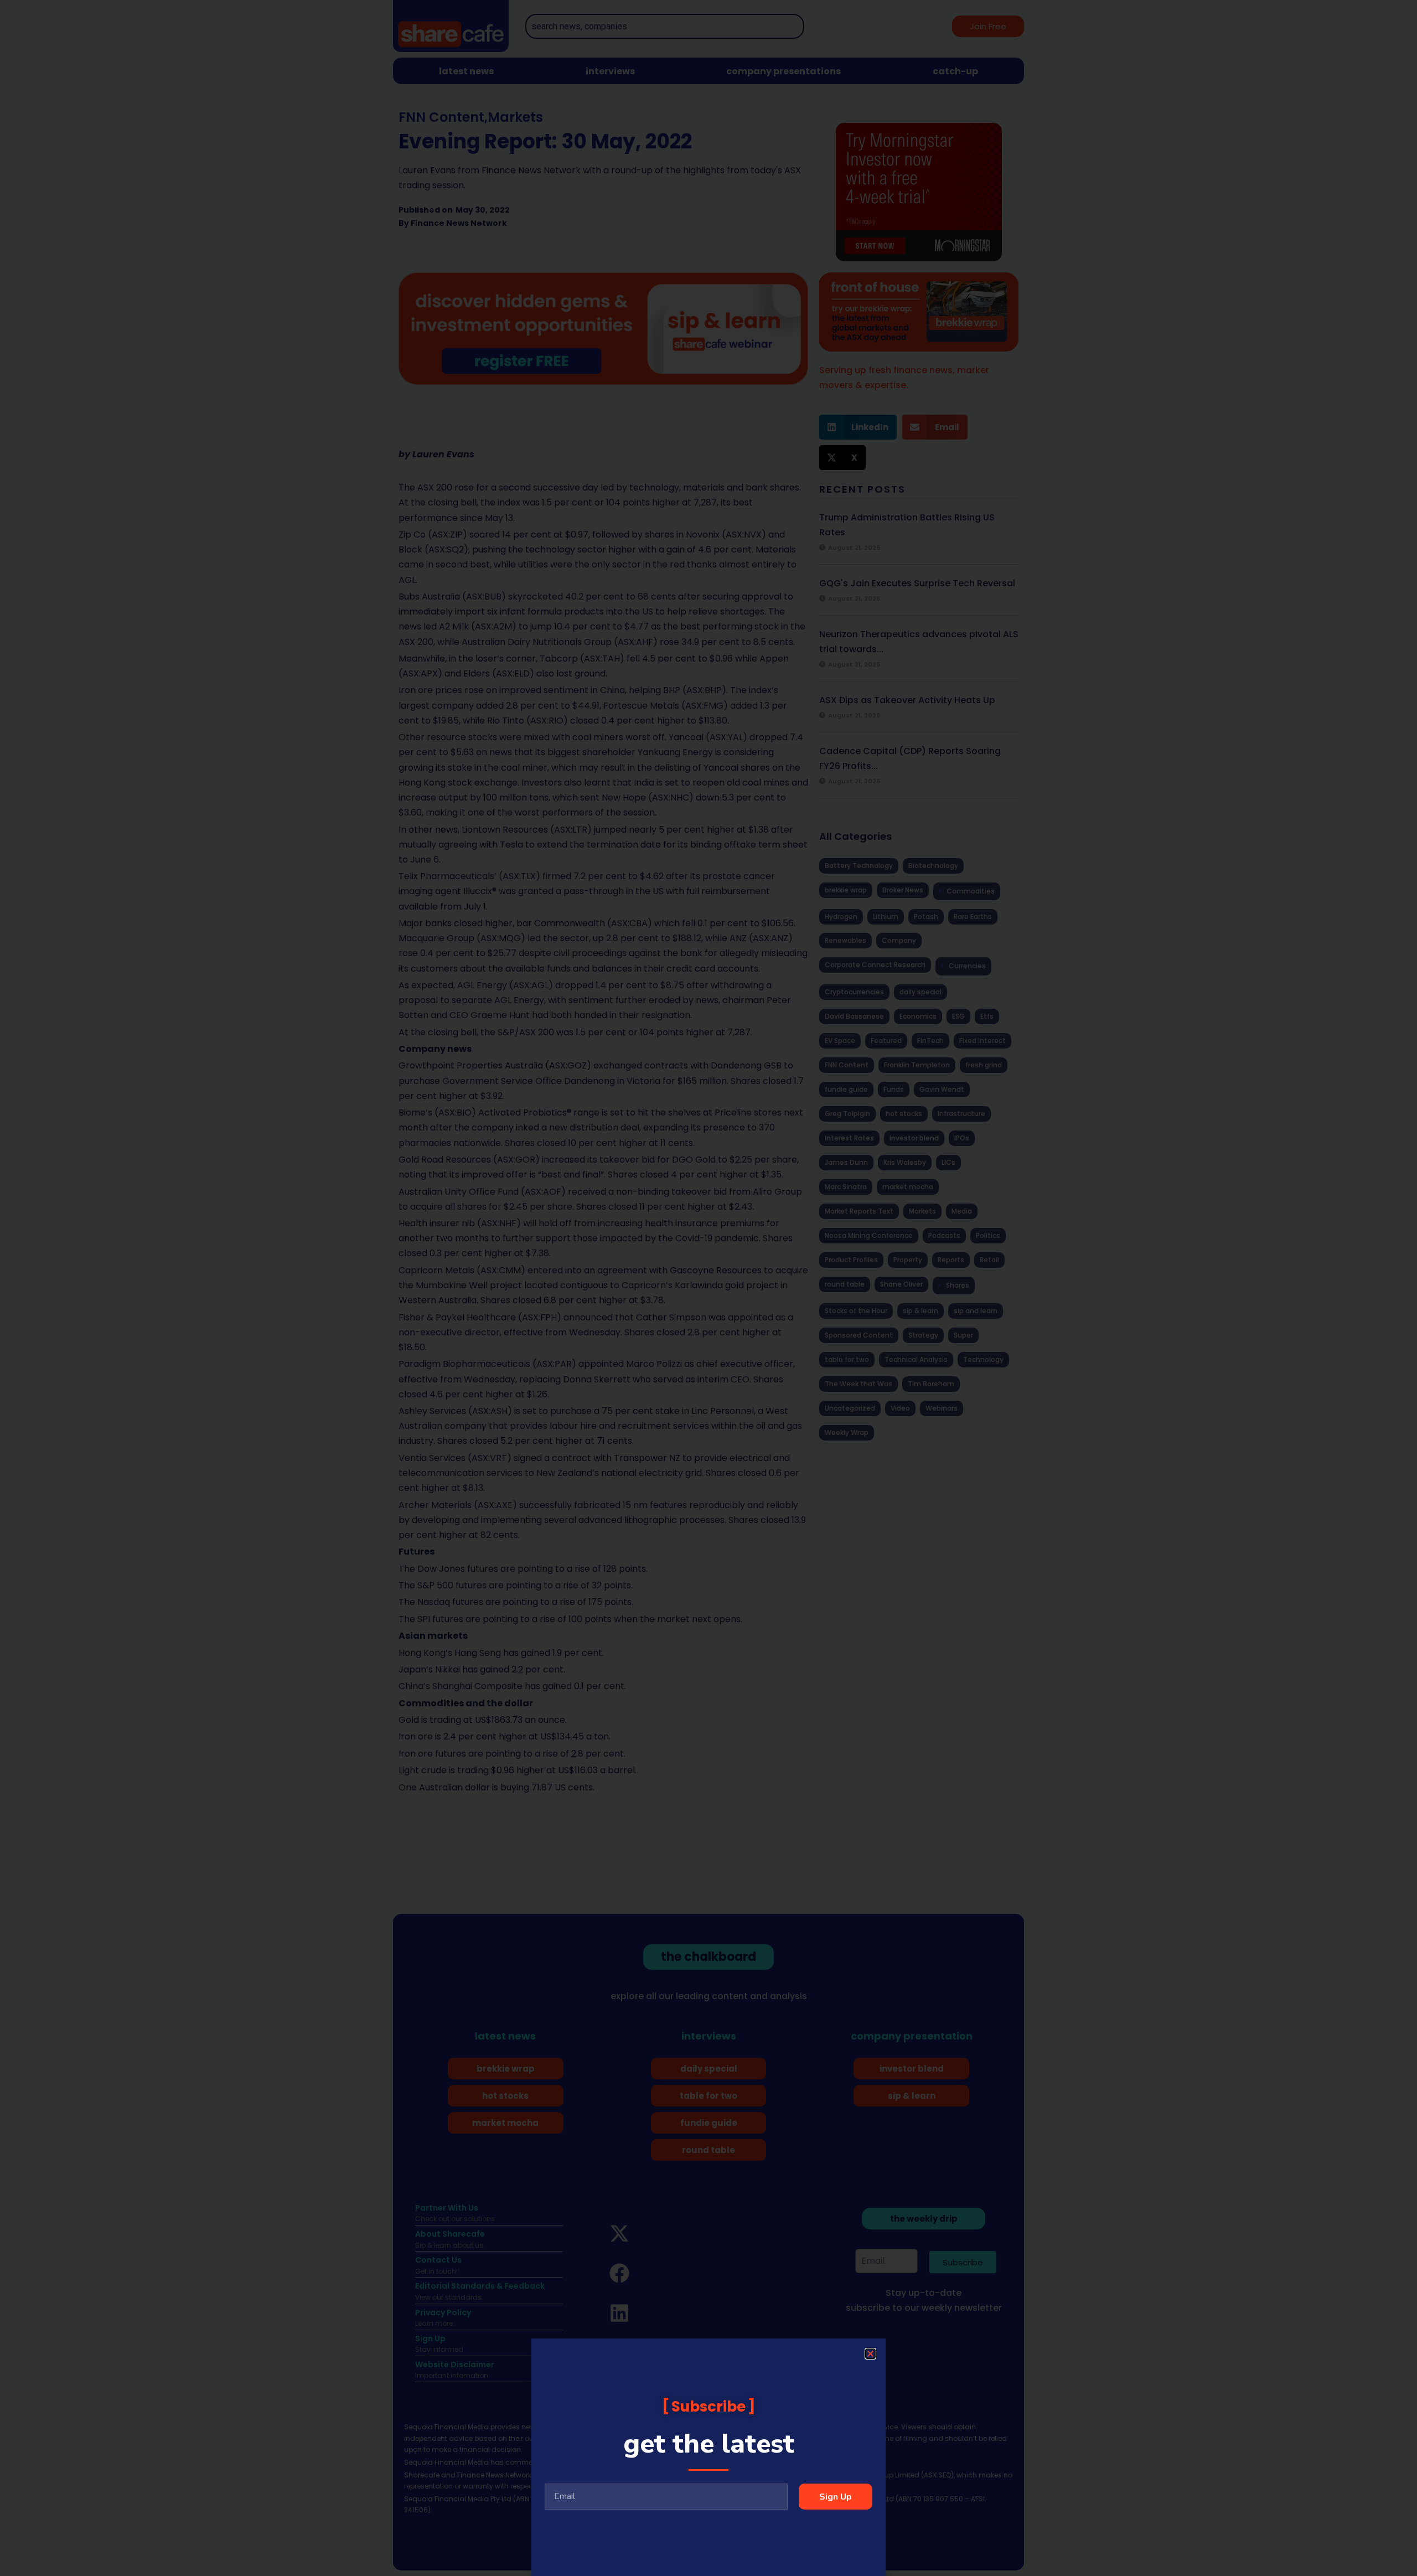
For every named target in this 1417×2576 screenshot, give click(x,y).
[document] (708, 1288)
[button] (870, 2354)
